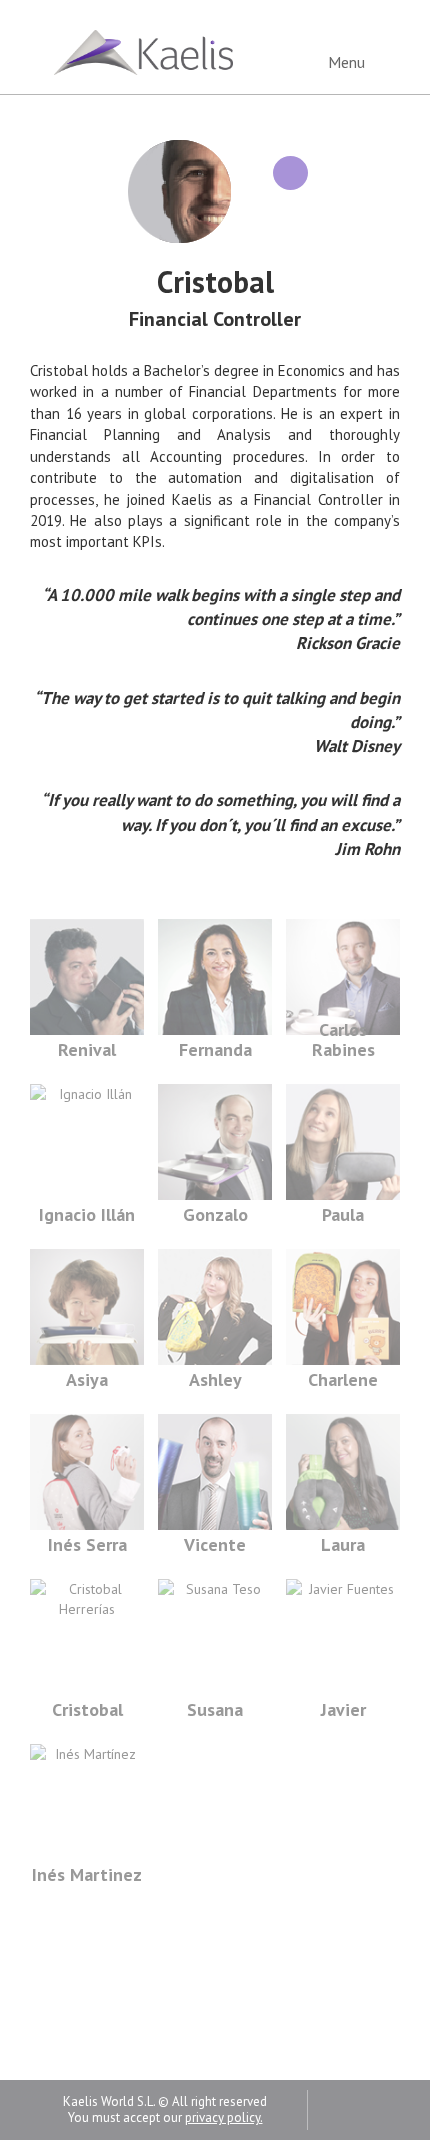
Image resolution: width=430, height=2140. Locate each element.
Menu (348, 62)
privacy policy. (224, 2117)
